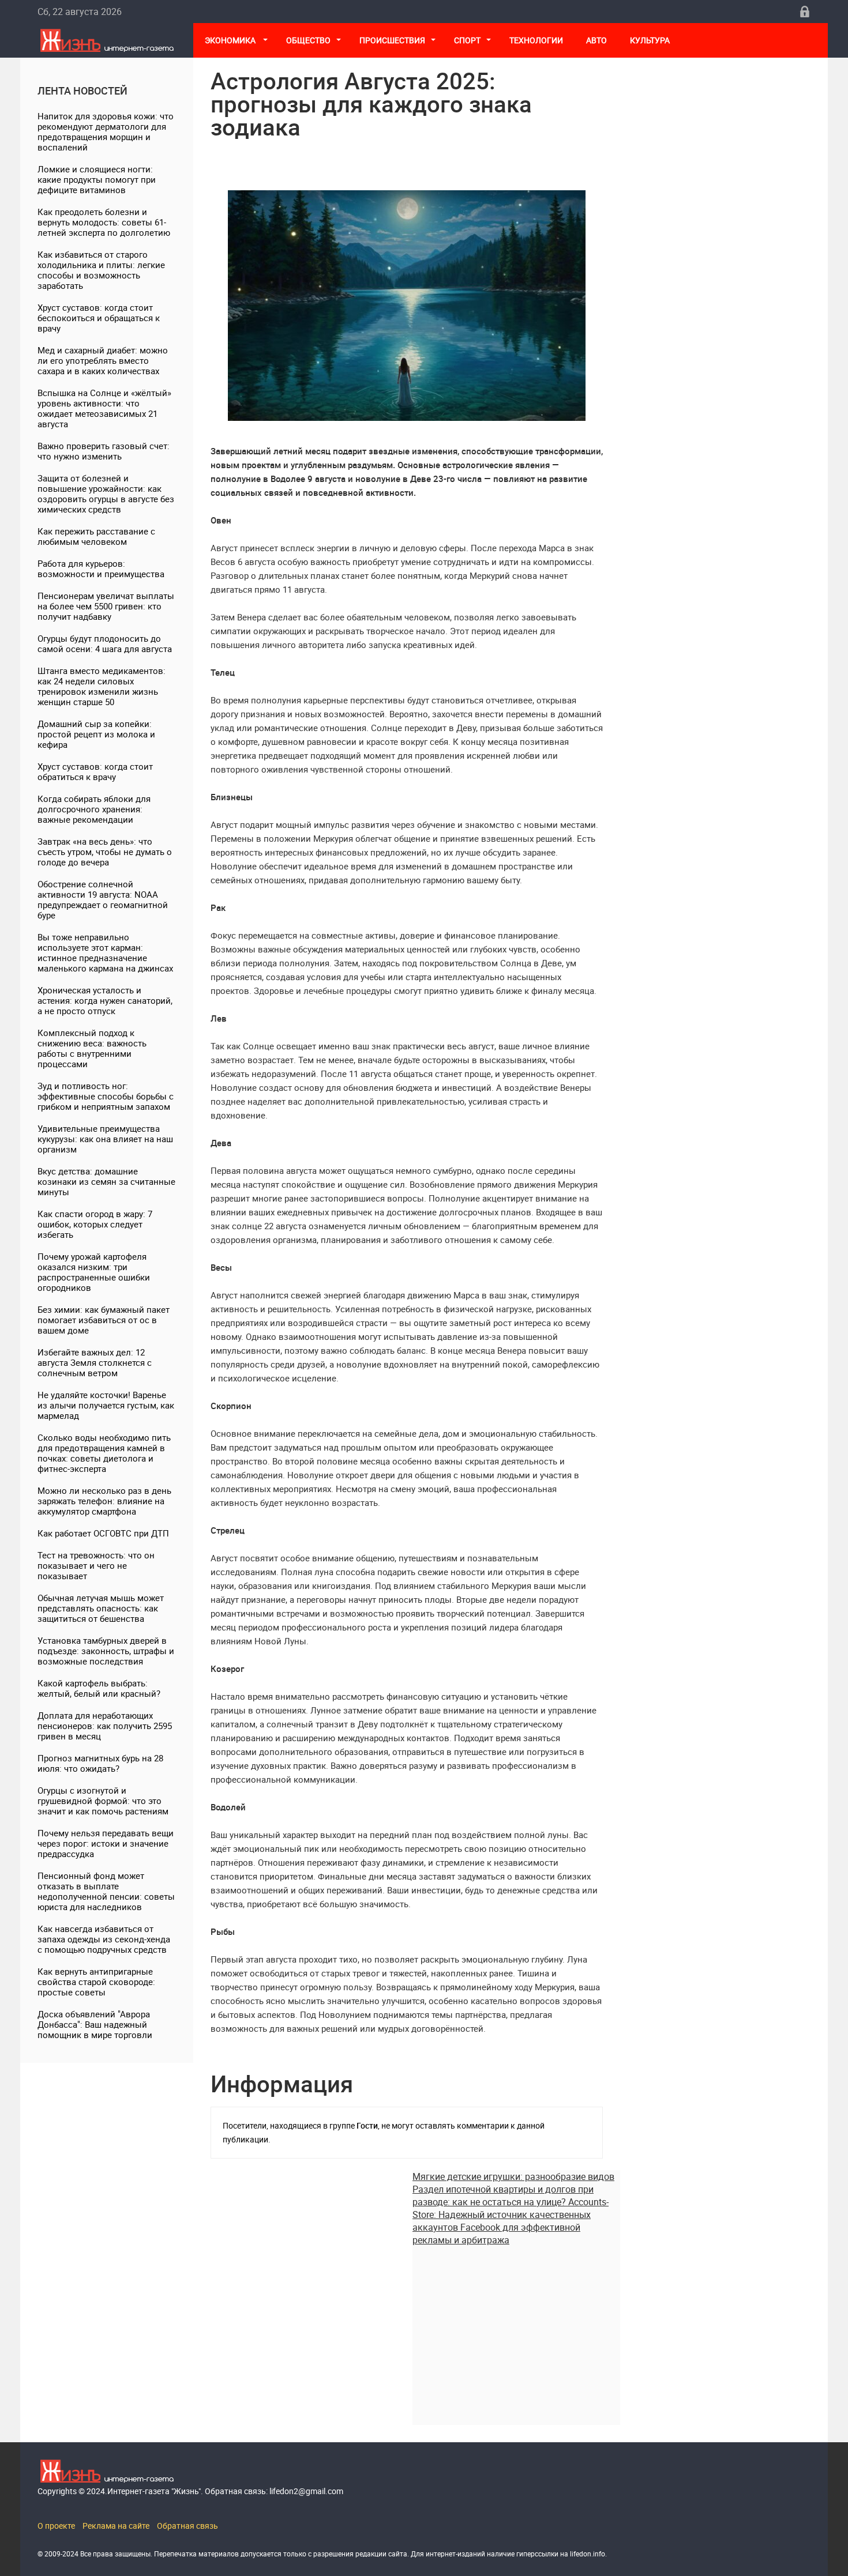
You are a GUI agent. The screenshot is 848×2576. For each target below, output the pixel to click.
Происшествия (392, 40)
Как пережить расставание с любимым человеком (96, 536)
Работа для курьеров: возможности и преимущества (101, 568)
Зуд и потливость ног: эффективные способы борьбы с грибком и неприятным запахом (106, 1096)
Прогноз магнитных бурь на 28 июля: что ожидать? (100, 1763)
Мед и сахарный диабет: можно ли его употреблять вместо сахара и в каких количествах (103, 360)
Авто (596, 40)
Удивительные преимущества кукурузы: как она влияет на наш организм (105, 1139)
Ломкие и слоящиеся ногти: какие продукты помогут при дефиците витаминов (97, 179)
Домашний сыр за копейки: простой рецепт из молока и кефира (96, 734)
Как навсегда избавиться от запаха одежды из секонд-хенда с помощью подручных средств (104, 1939)
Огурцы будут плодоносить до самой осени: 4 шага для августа (105, 643)
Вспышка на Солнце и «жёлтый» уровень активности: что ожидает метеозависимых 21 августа (104, 408)
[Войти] (805, 12)
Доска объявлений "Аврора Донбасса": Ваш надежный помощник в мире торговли (95, 2024)
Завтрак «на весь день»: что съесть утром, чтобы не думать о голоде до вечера (105, 852)
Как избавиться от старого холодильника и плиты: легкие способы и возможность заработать (101, 270)
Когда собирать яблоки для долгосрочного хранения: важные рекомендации (94, 809)
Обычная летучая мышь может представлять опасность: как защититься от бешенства (101, 1608)
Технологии (536, 40)
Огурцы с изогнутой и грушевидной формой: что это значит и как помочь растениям (103, 1801)
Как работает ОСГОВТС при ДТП (103, 1533)
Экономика (231, 40)
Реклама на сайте (116, 2526)
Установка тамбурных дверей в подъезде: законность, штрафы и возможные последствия (106, 1651)
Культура (651, 40)
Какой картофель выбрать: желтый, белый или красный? (99, 1688)
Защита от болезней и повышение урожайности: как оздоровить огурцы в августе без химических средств (106, 494)
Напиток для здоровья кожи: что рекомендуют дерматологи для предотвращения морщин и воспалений (106, 131)
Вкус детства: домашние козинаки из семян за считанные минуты (106, 1181)
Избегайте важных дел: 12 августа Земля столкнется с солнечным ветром (95, 1362)
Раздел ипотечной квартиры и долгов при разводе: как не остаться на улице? (503, 2195)
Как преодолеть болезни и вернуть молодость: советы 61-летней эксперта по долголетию (104, 222)
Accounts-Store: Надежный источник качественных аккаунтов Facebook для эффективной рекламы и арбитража (511, 2221)
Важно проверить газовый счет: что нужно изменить (104, 451)
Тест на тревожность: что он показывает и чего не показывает (96, 1565)
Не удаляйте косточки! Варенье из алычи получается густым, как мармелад (106, 1405)
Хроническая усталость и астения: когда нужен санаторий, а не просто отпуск (105, 1000)
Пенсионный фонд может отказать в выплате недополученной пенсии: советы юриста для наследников (106, 1891)
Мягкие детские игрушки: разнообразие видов (513, 2176)
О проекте (56, 2526)
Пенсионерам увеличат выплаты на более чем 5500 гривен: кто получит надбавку (106, 606)
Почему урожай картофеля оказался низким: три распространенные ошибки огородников (94, 1272)
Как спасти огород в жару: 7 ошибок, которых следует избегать (95, 1224)
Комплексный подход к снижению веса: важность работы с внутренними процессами (92, 1048)
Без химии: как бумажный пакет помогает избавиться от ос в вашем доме (104, 1320)
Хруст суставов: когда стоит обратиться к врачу (95, 771)
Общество (308, 40)
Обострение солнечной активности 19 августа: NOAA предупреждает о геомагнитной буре (103, 899)
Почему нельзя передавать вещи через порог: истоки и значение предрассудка (106, 1843)
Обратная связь (187, 2526)
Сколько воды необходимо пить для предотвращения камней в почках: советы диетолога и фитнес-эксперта (104, 1453)
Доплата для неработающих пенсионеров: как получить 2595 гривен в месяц (105, 1726)
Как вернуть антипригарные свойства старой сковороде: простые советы (96, 1982)
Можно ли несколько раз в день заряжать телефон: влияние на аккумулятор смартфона (104, 1501)
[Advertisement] (516, 2327)
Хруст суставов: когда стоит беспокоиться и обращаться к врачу (99, 318)
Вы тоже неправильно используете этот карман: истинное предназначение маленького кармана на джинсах (105, 952)
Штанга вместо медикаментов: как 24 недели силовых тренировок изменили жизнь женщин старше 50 (102, 686)
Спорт (467, 40)
